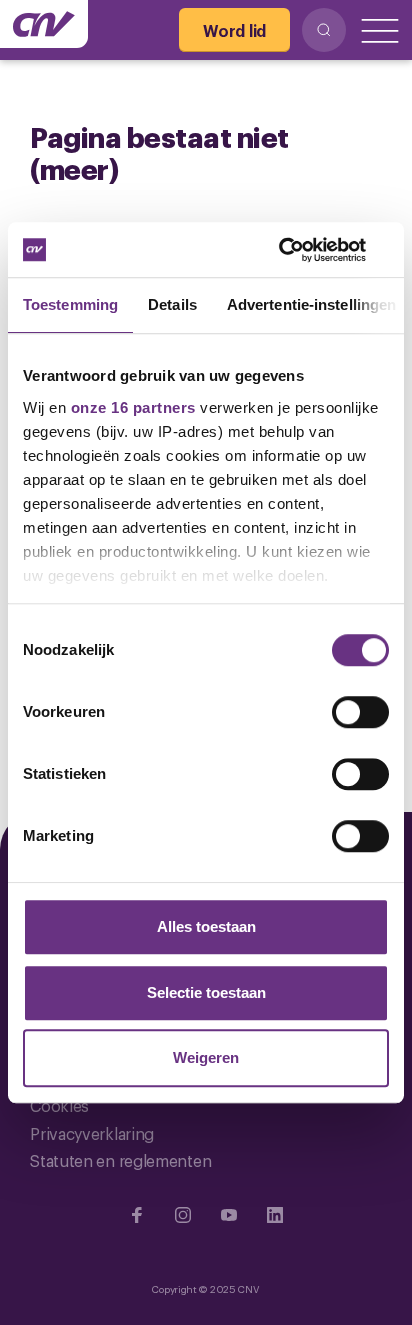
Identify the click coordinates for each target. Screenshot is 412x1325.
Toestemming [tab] (70, 304)
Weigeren (206, 1057)
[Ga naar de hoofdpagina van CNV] (44, 24)
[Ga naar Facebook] (137, 1215)
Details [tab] (172, 304)
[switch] (360, 712)
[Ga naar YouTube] (229, 1215)
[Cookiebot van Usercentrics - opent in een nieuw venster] (301, 250)
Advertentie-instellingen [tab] (311, 304)
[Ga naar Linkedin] (275, 1215)
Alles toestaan (206, 926)
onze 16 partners (133, 407)
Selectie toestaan (206, 992)
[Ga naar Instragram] (183, 1215)
